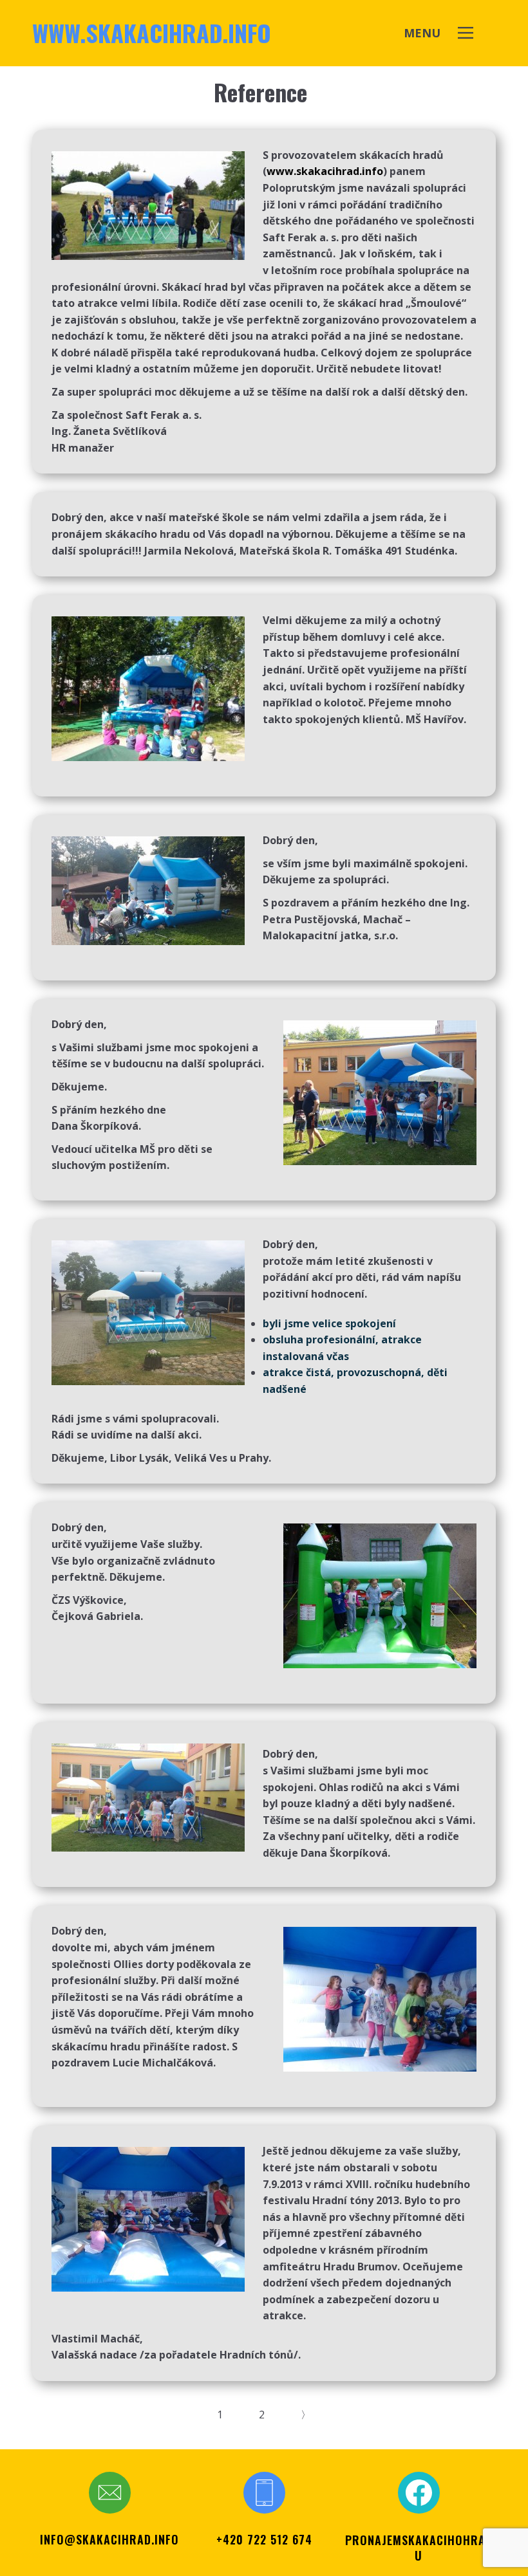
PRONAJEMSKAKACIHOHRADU (419, 2548)
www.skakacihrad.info (152, 32)
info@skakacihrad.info (109, 2539)
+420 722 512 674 (264, 2539)
